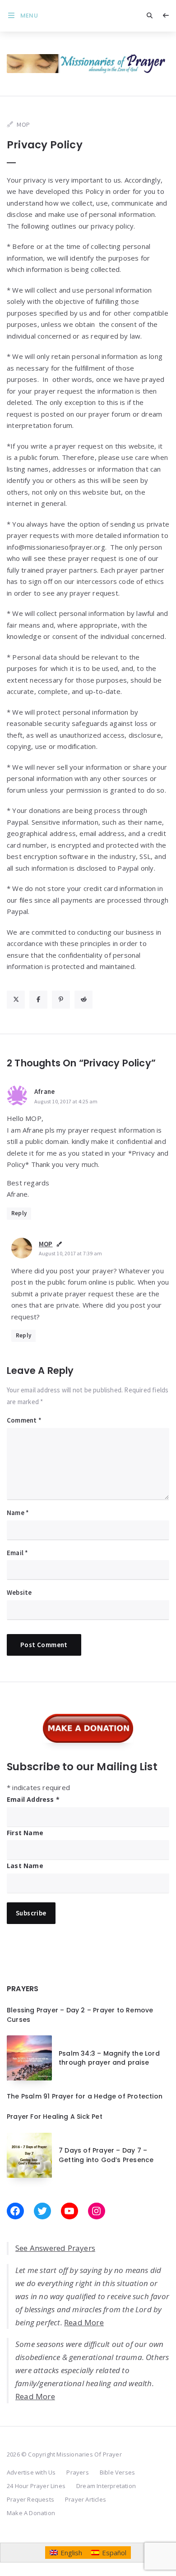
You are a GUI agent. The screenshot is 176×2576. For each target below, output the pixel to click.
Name (18, 1513)
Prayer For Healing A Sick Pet (55, 2117)
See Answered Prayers (55, 2248)
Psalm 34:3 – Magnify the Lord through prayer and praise (109, 2058)
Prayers (77, 2472)
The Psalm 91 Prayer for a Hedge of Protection (85, 2096)
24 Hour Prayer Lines (36, 2486)
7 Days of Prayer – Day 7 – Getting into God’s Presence (106, 2155)
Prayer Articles (86, 2499)
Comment (24, 1420)
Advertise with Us (31, 2472)
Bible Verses (117, 2472)
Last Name (25, 1866)
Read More (84, 2322)
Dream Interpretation (106, 2486)
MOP (46, 1244)
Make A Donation (31, 2513)
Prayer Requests (30, 2499)
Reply (19, 1213)
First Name (25, 1833)
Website (19, 1592)
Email (17, 1553)
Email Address (33, 1799)
